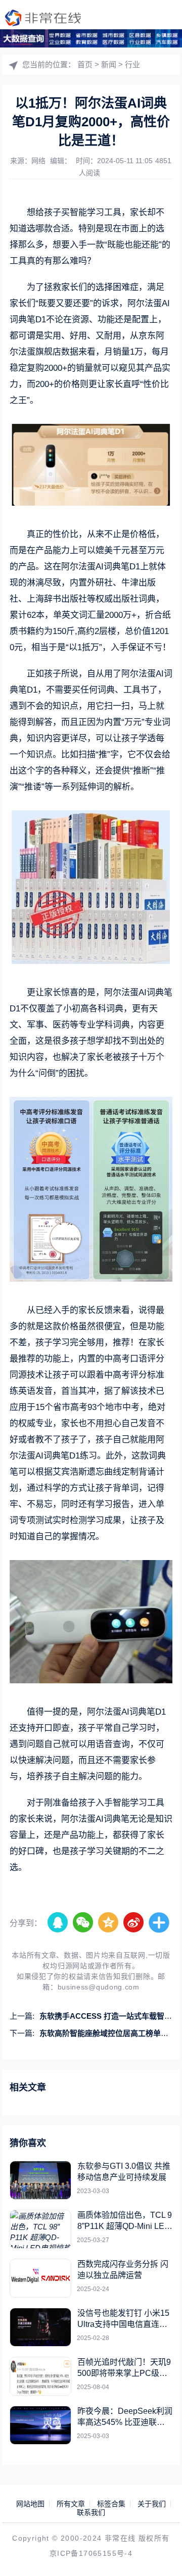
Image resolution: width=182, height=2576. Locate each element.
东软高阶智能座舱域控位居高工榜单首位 (108, 2033)
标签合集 (111, 2504)
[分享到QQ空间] (109, 1923)
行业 (132, 64)
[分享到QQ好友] (58, 1923)
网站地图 (30, 2504)
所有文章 (71, 2504)
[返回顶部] (160, 2554)
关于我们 (152, 2504)
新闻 (109, 64)
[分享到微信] (83, 1923)
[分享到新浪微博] (134, 1923)
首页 (85, 64)
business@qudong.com (99, 1987)
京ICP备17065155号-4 (91, 2553)
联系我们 (91, 2512)
